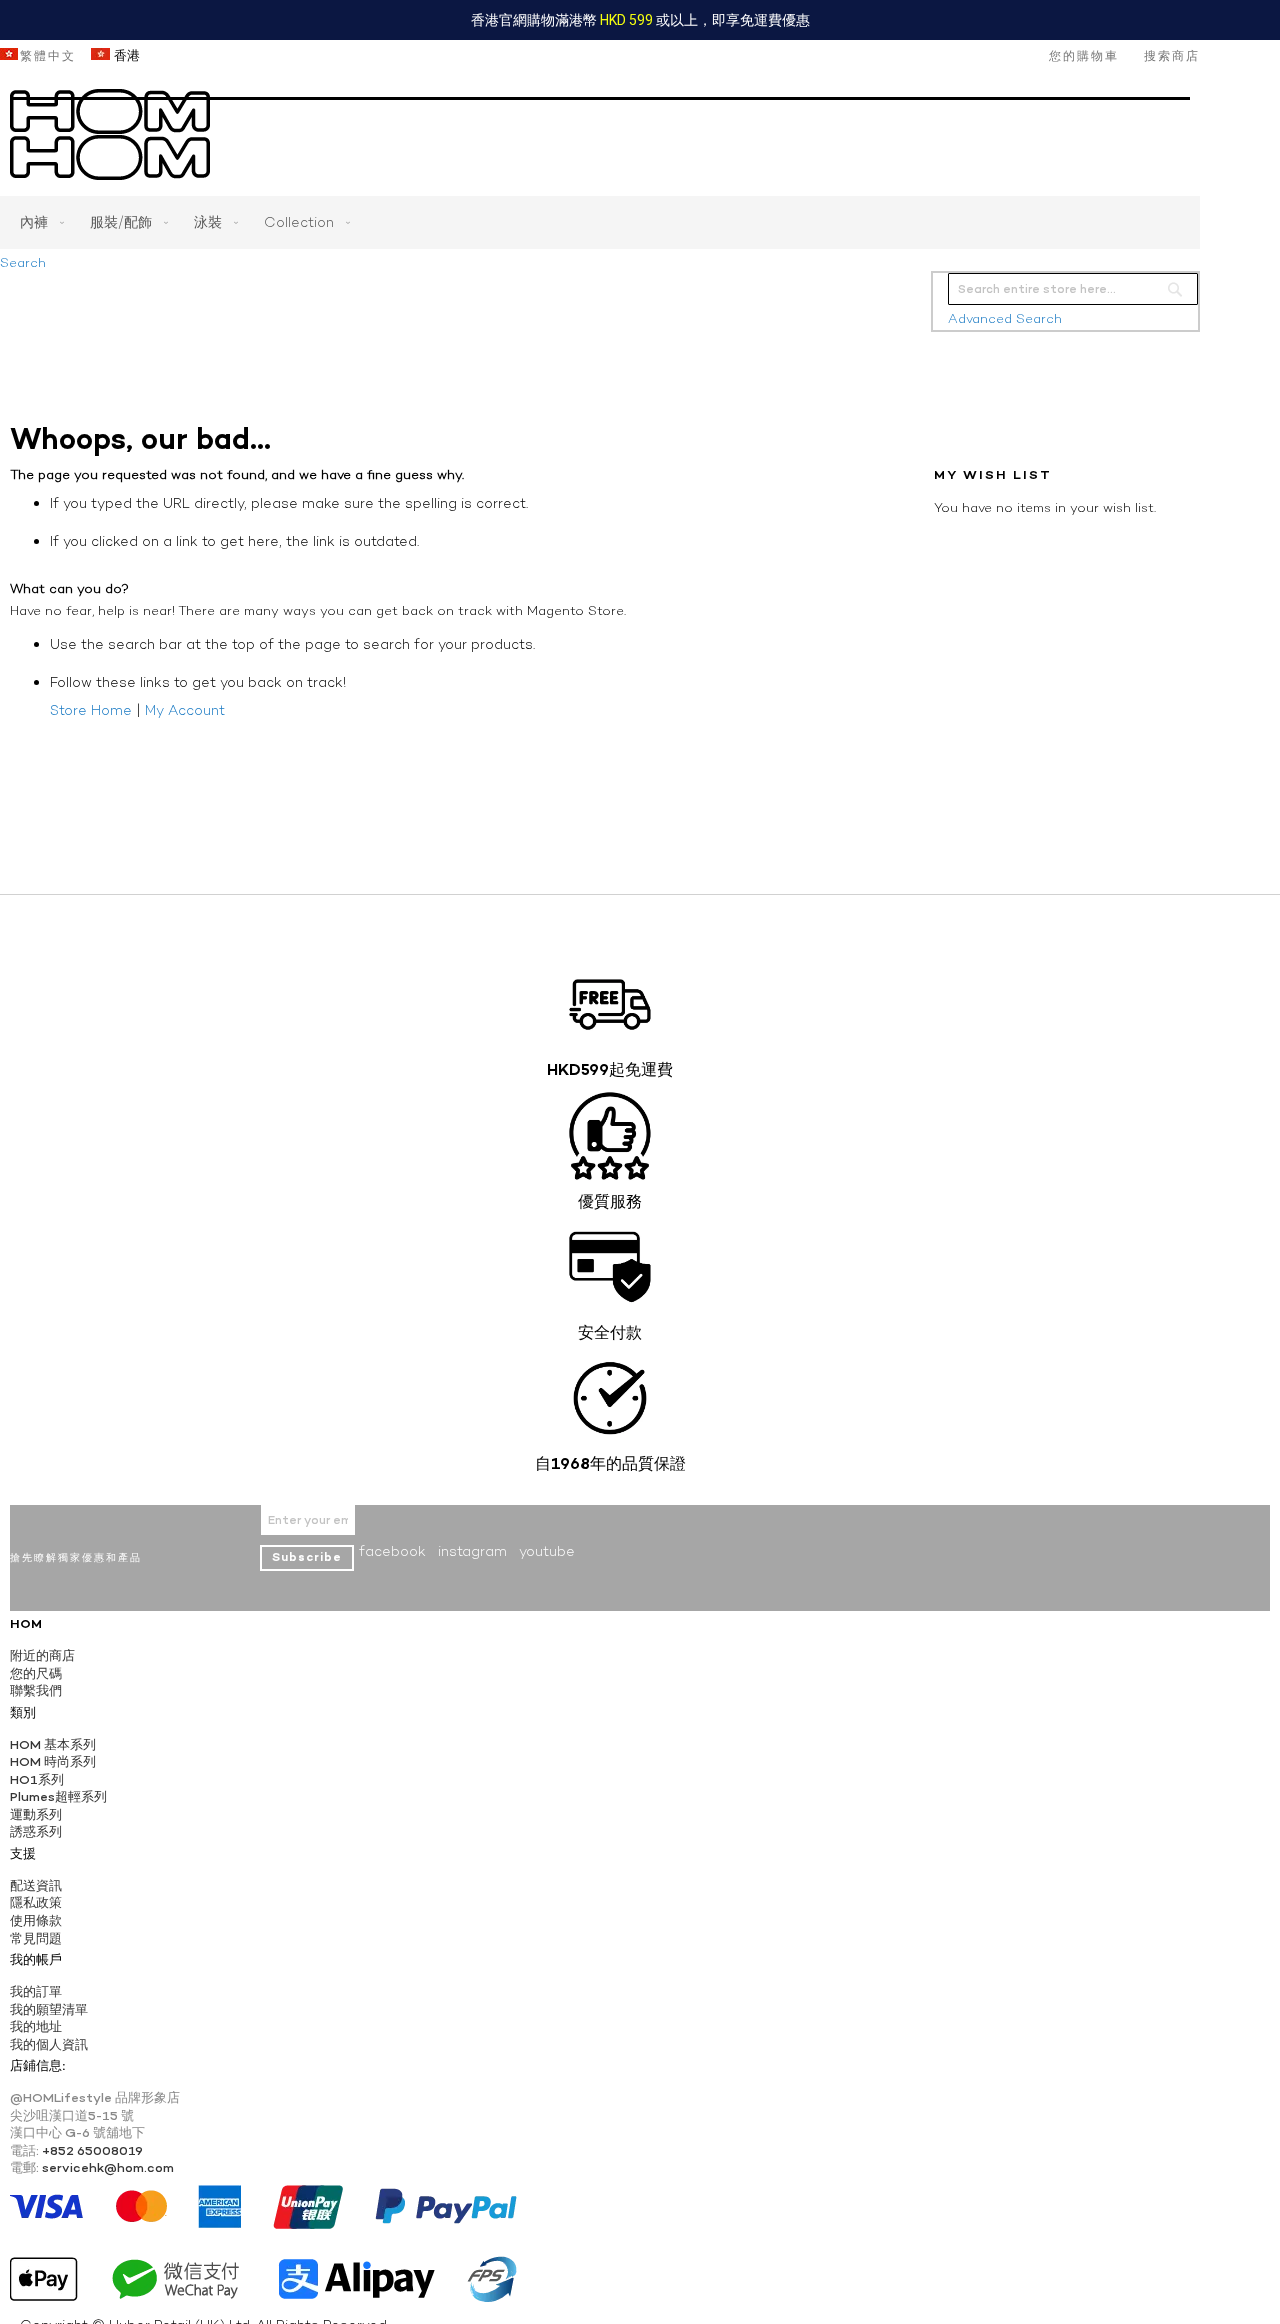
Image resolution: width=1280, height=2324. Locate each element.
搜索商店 (1172, 56)
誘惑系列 (36, 1831)
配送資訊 (36, 1885)
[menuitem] (38, 222)
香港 (125, 55)
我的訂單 (36, 1991)
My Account (185, 710)
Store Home (91, 710)
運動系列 (36, 1814)
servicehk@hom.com (108, 2167)
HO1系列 (37, 1779)
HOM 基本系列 (53, 1744)
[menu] (600, 222)
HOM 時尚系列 (53, 1761)
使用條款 (36, 1920)
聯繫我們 (36, 1690)
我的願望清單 (49, 2009)
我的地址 (36, 2026)
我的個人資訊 (49, 2044)
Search (23, 262)
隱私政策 (36, 1902)
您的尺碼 (36, 1673)
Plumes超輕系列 (58, 1796)
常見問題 (36, 1938)
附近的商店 (42, 1655)
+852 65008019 (92, 2150)
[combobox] (1073, 289)
